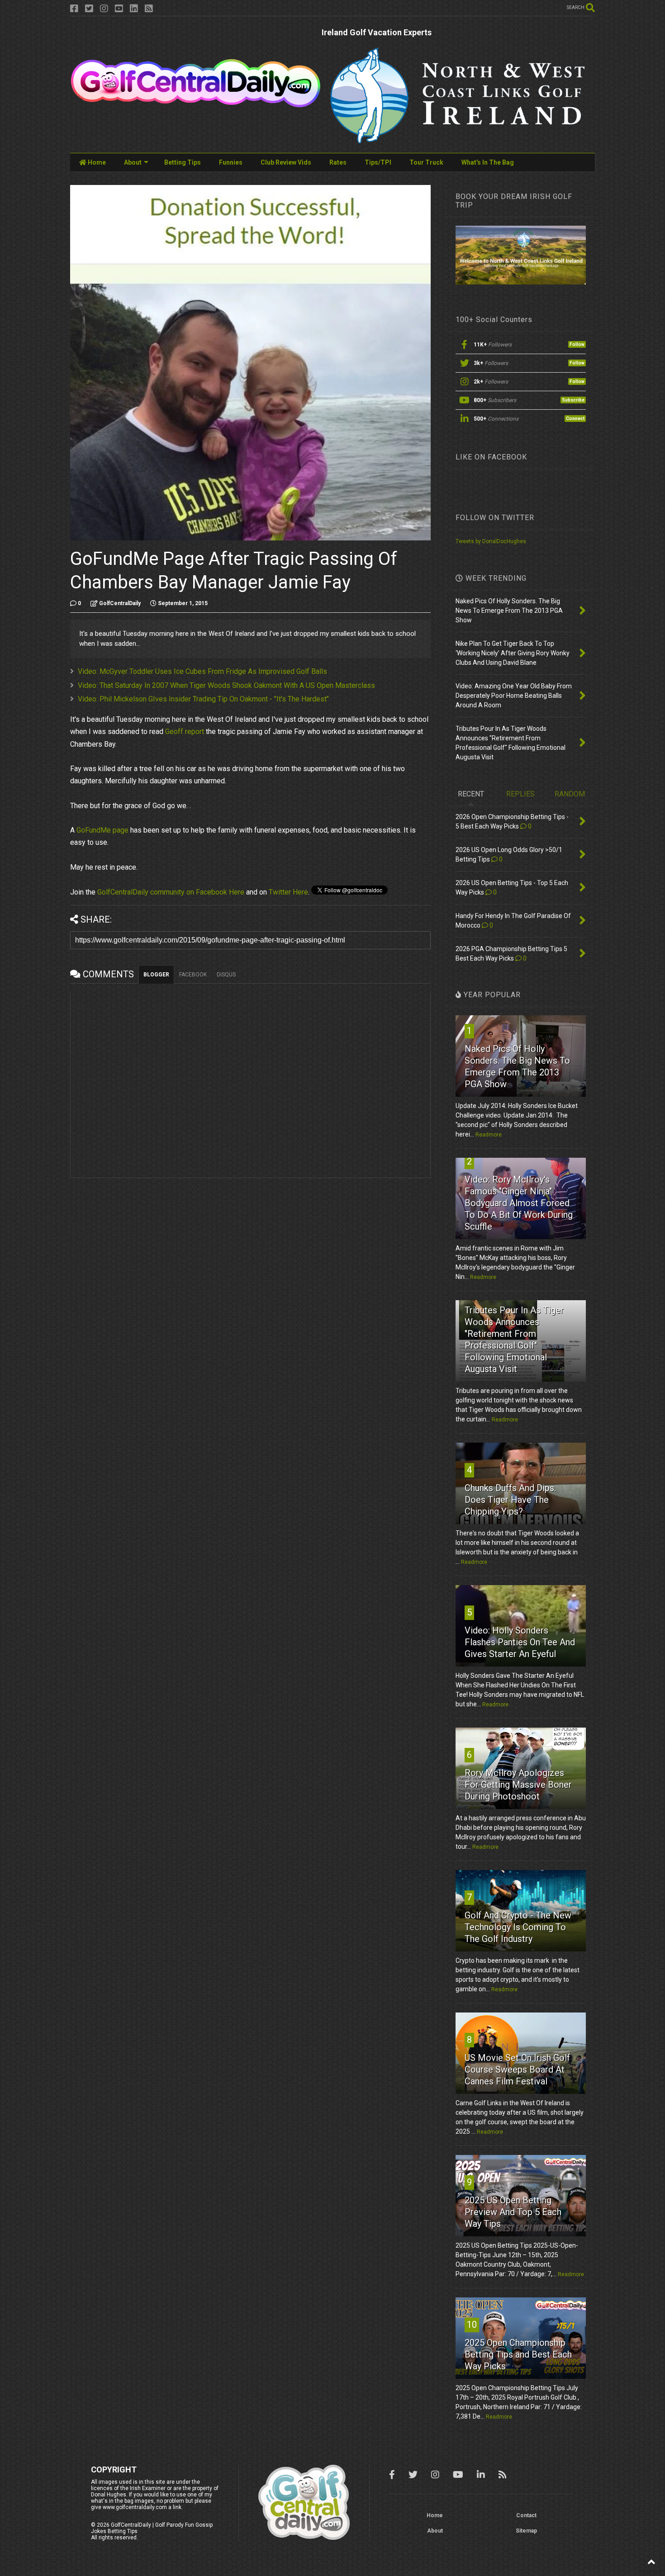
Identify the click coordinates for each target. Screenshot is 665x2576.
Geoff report (185, 732)
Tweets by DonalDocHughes (491, 541)
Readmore (489, 1135)
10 (472, 2325)
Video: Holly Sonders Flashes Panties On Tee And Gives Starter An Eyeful (520, 1642)
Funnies (231, 162)
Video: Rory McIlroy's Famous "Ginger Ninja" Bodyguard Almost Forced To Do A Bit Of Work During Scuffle (519, 1203)
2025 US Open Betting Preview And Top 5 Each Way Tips (513, 2212)
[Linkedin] (134, 9)
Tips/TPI (378, 162)
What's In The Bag (488, 162)
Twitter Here (288, 892)
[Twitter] (89, 9)
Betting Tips (183, 162)
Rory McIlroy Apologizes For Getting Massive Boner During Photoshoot (518, 1785)
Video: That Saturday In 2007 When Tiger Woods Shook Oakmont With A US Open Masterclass (226, 685)
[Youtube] (119, 9)
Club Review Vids (286, 162)
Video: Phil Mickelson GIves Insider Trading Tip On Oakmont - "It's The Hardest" (203, 699)
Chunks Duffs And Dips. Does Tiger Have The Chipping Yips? (510, 1500)
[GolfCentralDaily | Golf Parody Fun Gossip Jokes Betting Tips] (196, 104)
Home (96, 162)
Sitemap (526, 2531)
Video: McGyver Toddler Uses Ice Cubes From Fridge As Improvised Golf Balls (202, 671)
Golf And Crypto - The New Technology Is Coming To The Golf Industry (518, 1927)
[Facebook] (74, 9)
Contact (526, 2515)
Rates (338, 162)
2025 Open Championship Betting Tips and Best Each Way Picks (518, 2354)
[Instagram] (104, 9)
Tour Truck (426, 162)
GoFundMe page (102, 830)
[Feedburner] (149, 9)
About (133, 162)
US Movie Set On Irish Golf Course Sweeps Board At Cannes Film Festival (517, 2069)
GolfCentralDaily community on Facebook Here (171, 892)
